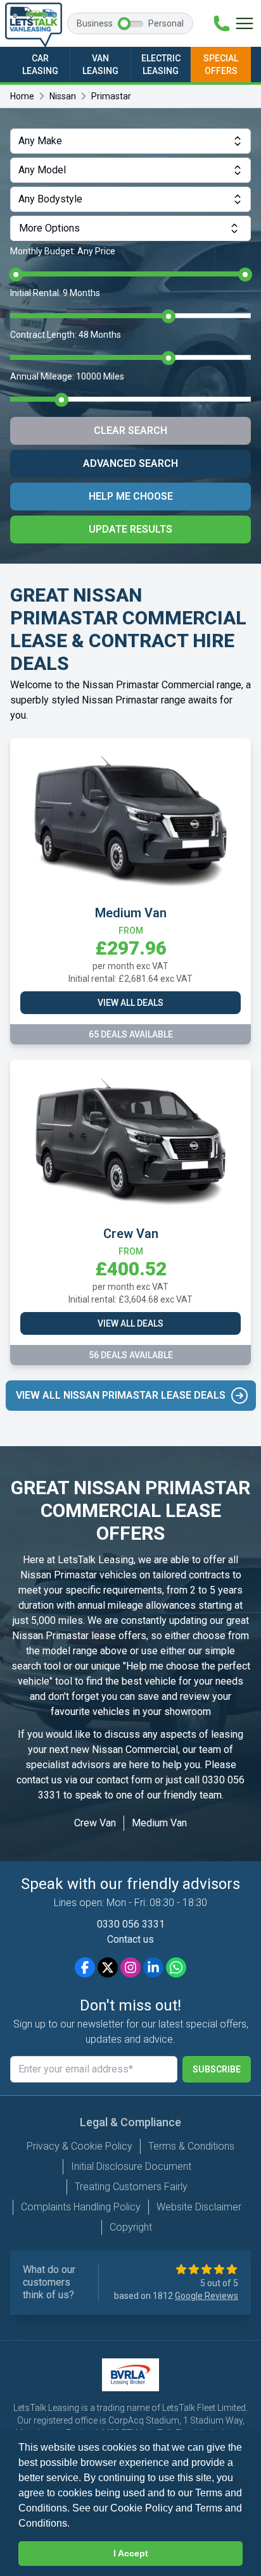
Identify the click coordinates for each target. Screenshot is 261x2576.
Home (22, 96)
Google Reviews (207, 2296)
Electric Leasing (161, 65)
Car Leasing (40, 65)
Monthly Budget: (63, 251)
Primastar (111, 96)
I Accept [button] (131, 2553)
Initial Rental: (55, 293)
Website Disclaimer (199, 2207)
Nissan (63, 96)
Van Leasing (100, 65)
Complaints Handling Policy (81, 2207)
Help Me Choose (131, 496)
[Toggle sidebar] (245, 23)
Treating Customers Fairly (131, 2187)
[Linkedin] (153, 1967)
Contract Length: (66, 335)
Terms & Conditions (191, 2146)
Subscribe (217, 2069)
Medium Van (159, 1823)
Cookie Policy (142, 2508)
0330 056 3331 (131, 1924)
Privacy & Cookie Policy (80, 2146)
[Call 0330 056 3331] (222, 23)
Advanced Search (130, 463)
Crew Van (95, 1823)
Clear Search (130, 430)
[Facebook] (85, 1967)
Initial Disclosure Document (131, 2166)
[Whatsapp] (176, 1967)
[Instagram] (130, 1967)
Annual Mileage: (67, 376)
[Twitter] (108, 1967)
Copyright (131, 2227)
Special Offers (221, 65)
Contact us (130, 1939)
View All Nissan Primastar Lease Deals (121, 1395)
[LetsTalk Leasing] (34, 25)
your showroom (177, 1712)
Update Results (130, 529)
